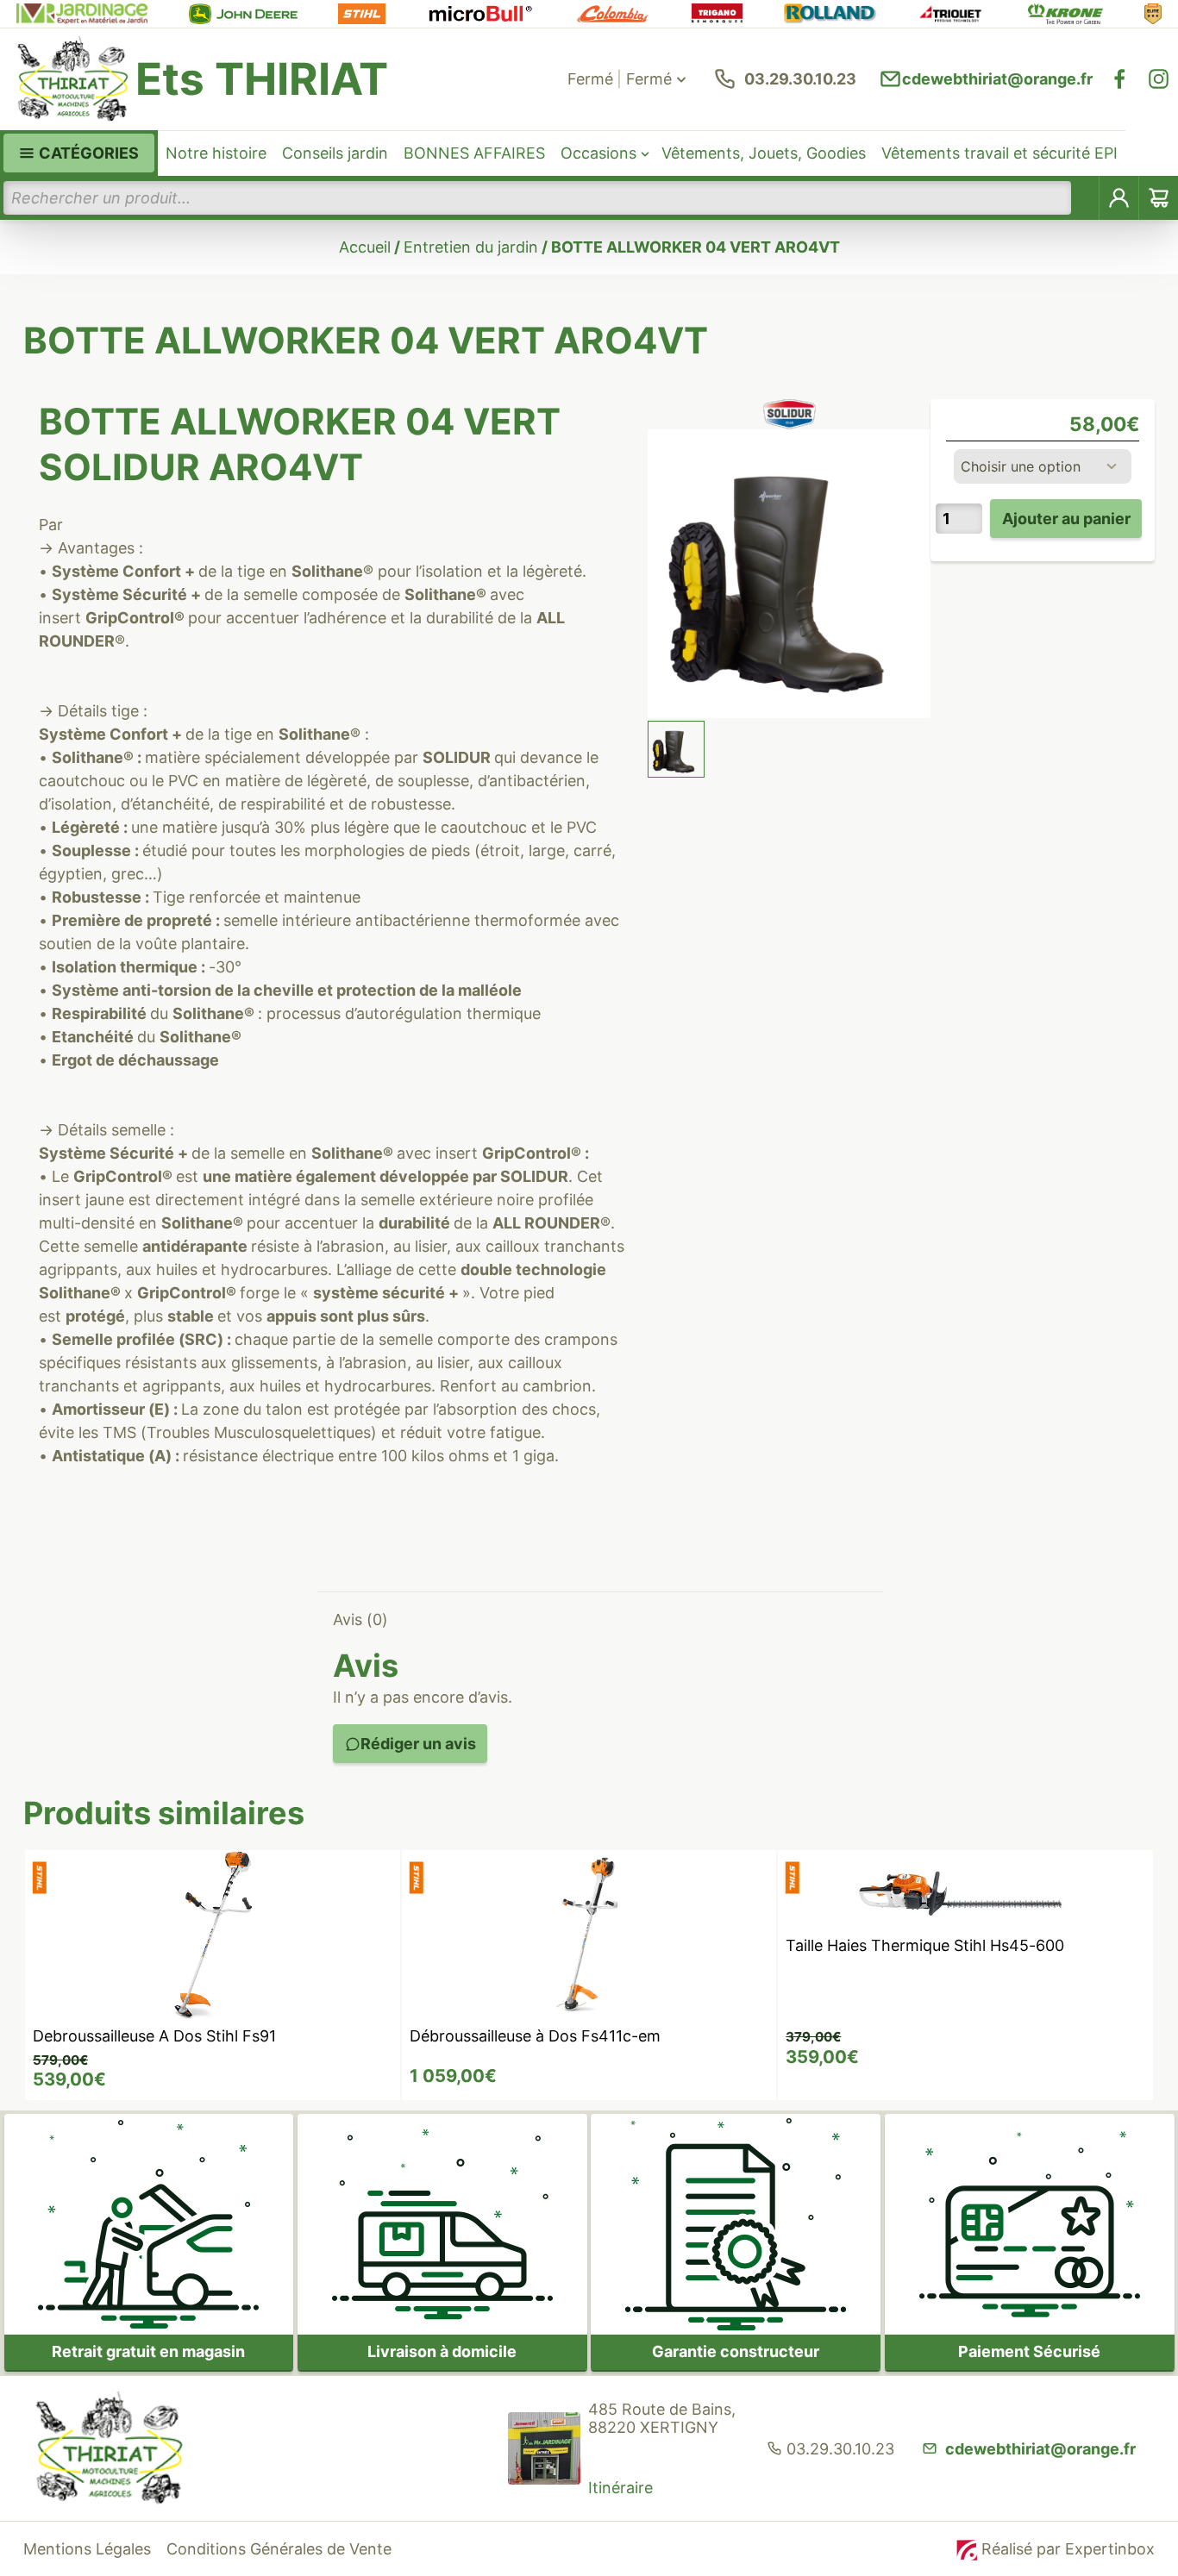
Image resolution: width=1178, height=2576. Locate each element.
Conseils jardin (335, 153)
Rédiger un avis (418, 1744)
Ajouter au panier (1066, 519)
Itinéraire (620, 2488)
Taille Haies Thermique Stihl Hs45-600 (925, 1945)
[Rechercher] (1086, 198)
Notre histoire (216, 153)
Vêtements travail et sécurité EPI (999, 153)
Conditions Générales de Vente (279, 2549)
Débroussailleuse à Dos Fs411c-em (535, 2036)
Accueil (365, 247)
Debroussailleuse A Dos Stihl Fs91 (154, 2036)
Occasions (598, 153)
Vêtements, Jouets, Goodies (764, 153)
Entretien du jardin (471, 247)
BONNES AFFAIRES (474, 153)
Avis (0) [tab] (360, 1619)
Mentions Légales (87, 2549)
